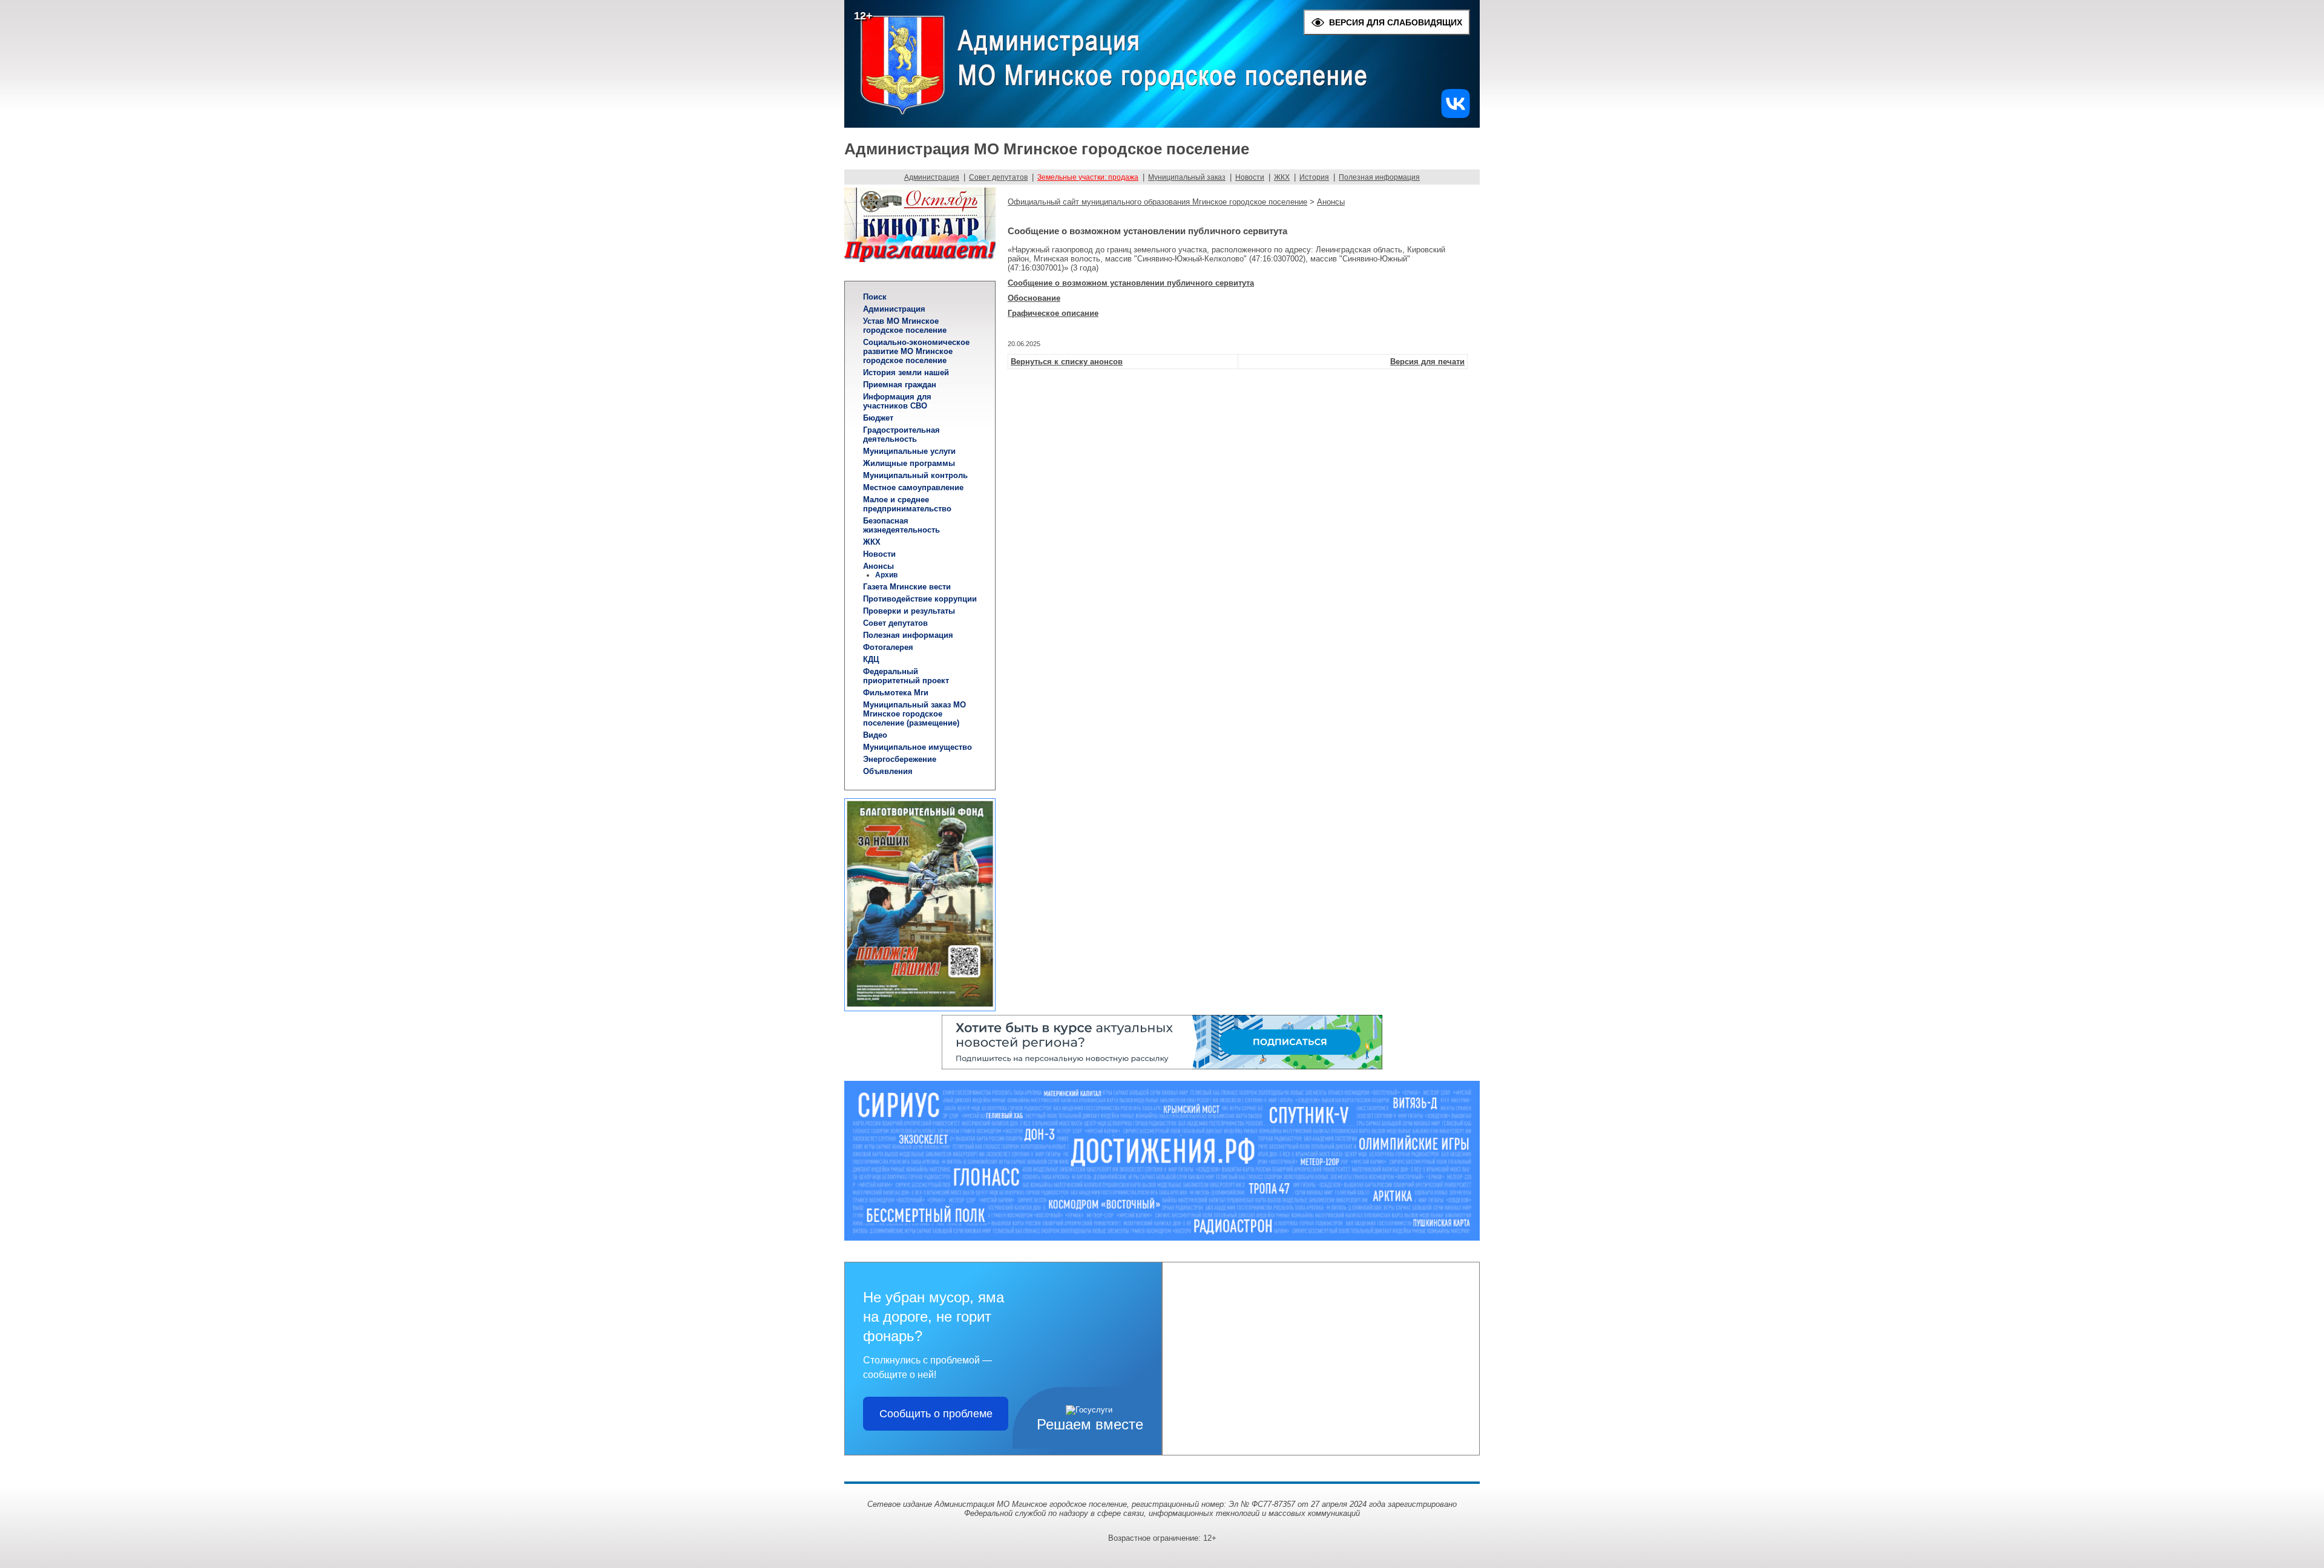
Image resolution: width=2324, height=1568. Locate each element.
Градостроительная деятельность (901, 435)
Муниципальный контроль (915, 475)
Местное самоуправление (913, 487)
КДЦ (871, 659)
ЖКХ (1282, 177)
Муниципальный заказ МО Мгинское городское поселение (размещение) (914, 714)
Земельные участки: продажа (1088, 177)
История (1314, 177)
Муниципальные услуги (909, 451)
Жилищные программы (909, 463)
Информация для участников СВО (897, 401)
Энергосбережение (900, 759)
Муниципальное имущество (917, 747)
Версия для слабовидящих (1396, 22)
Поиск (875, 297)
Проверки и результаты (909, 611)
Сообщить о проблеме (936, 1414)
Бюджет (878, 418)
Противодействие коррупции (920, 599)
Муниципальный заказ (1187, 177)
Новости (1250, 177)
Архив (886, 575)
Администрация (932, 177)
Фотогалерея (888, 647)
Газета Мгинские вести (907, 587)
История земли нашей (906, 372)
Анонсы (878, 566)
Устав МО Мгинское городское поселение (905, 326)
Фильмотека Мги (896, 693)
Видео (875, 735)
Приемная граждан (900, 385)
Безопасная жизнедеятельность (901, 525)
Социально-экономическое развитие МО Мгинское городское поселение (916, 351)
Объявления (888, 771)
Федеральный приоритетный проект (906, 676)
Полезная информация (1379, 177)
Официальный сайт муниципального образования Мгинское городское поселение (1157, 202)
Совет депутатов (998, 177)
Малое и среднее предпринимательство (907, 504)
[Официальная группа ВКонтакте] (1456, 115)
